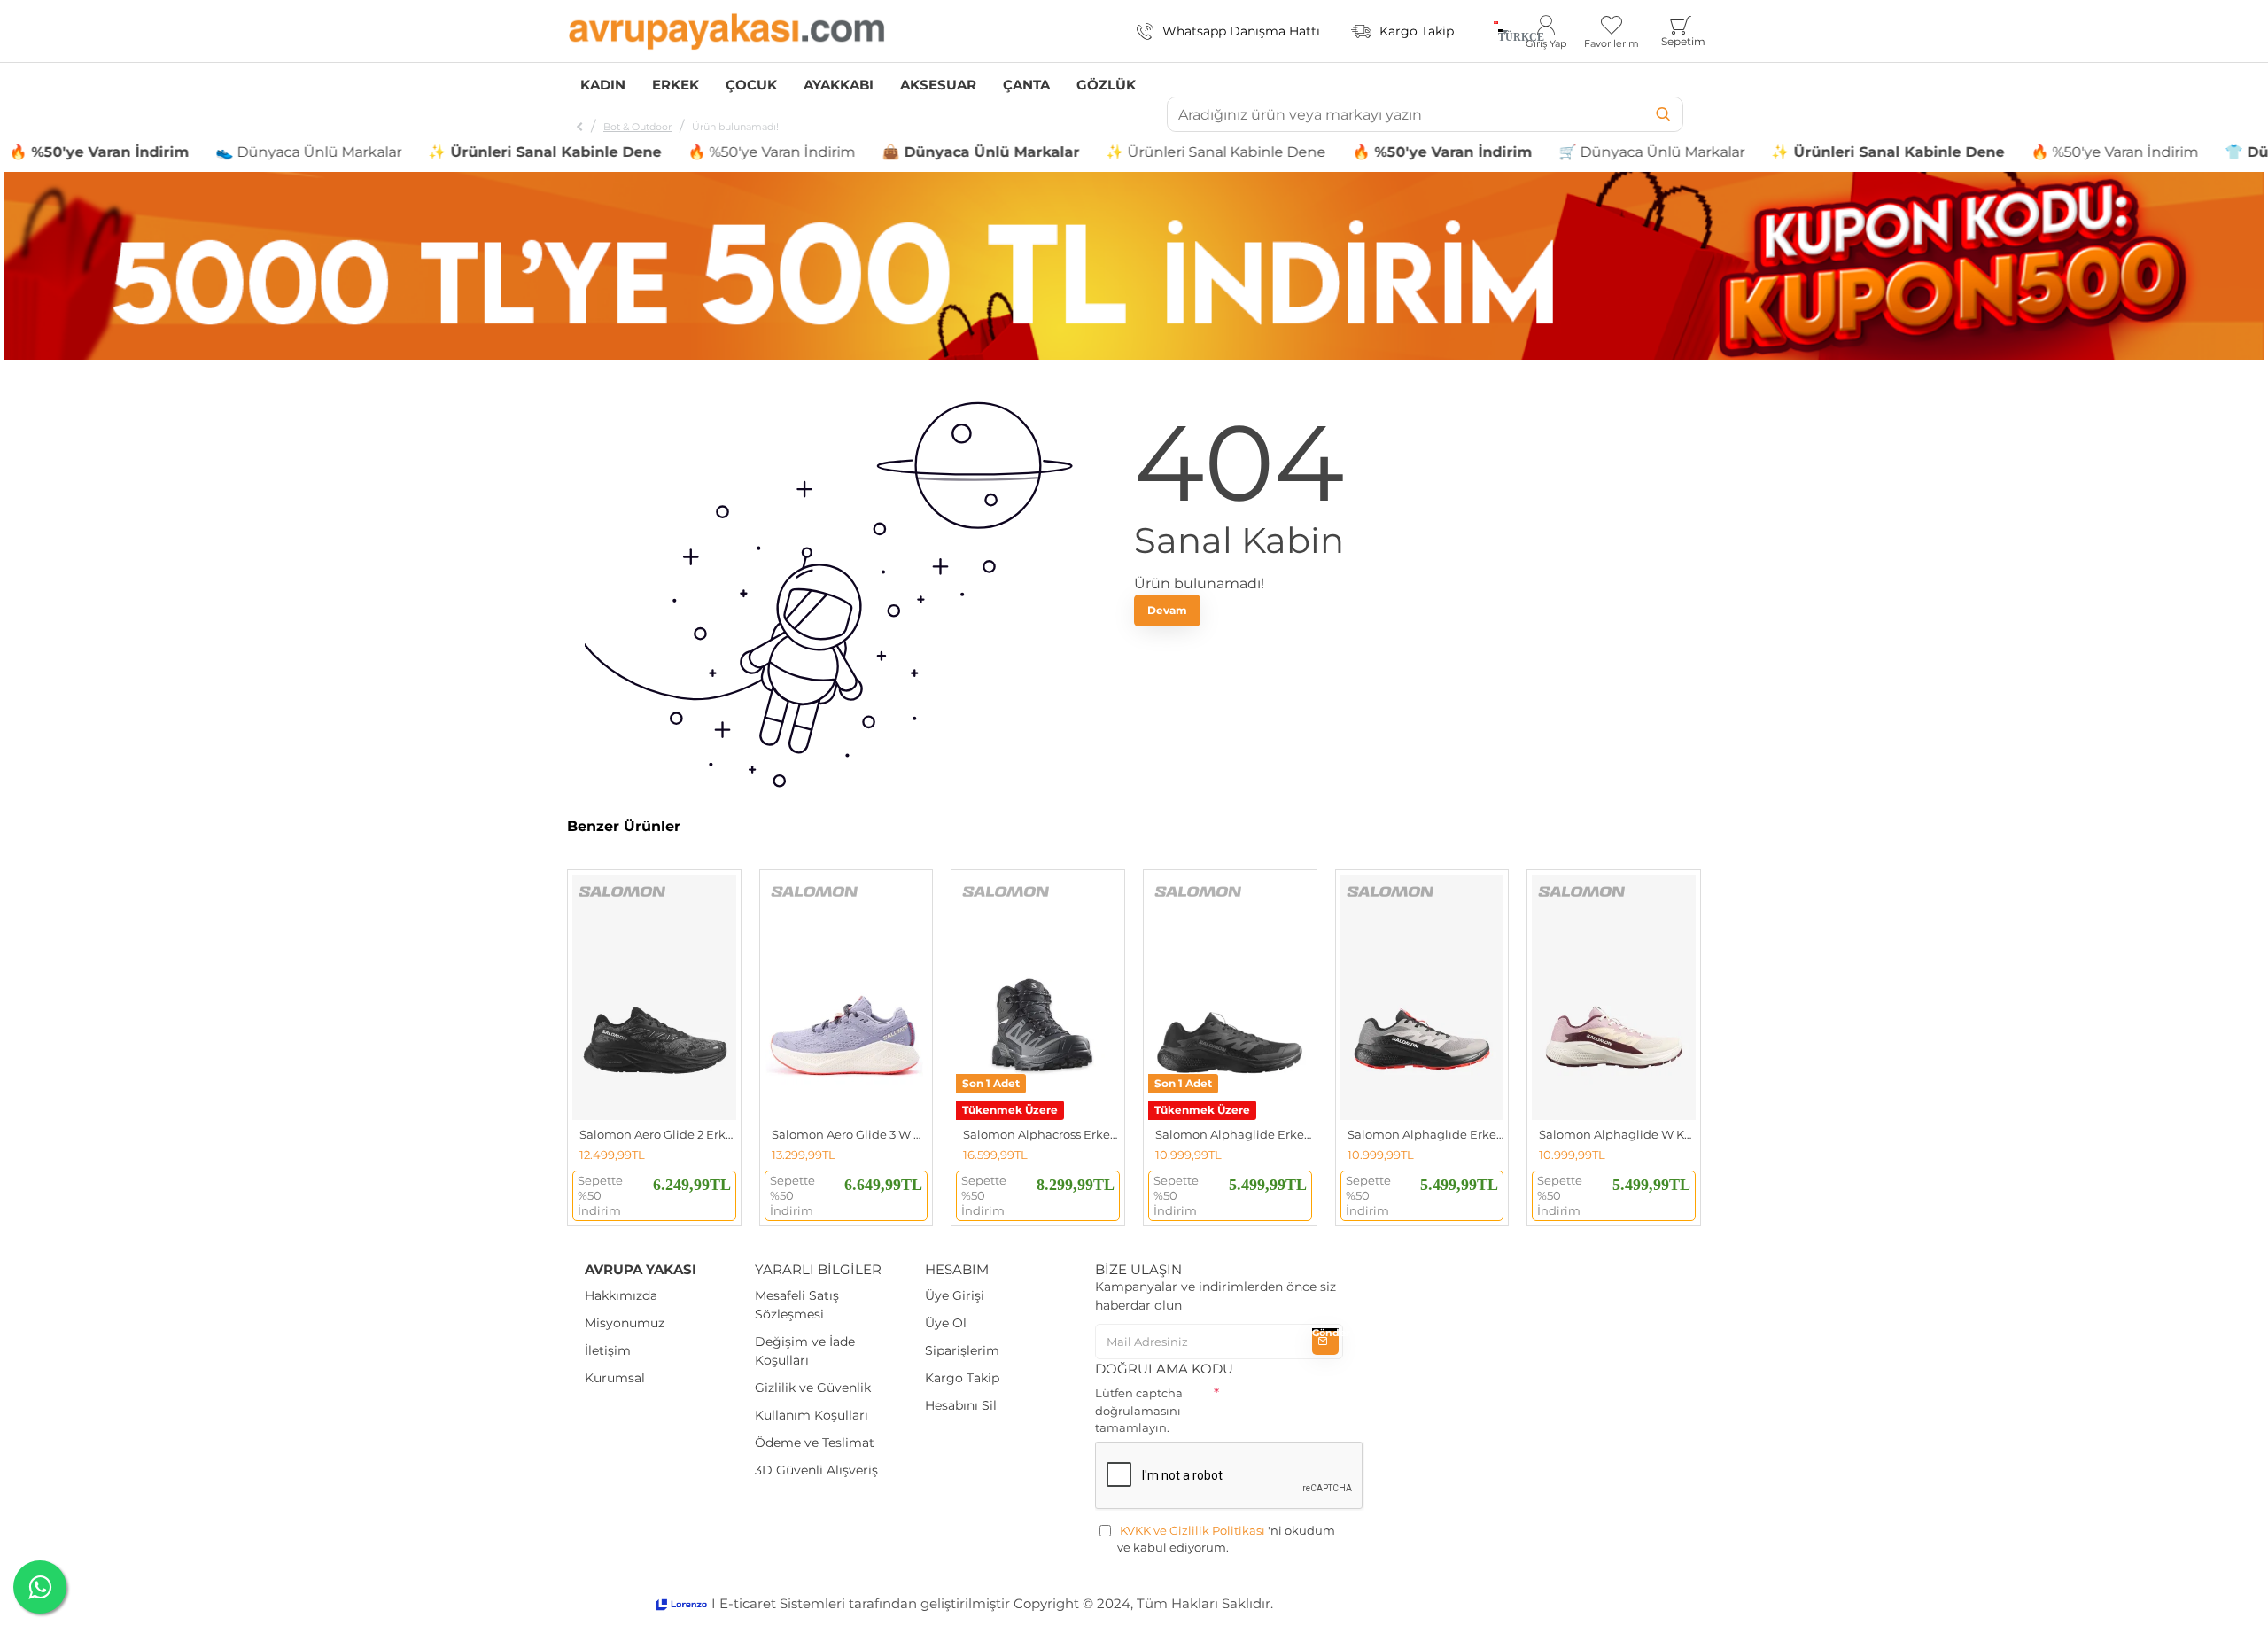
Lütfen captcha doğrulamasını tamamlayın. (1139, 1410)
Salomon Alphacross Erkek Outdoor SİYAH (1041, 1134)
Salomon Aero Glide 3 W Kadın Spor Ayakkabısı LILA (850, 1134)
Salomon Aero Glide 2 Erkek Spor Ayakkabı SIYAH (658, 1134)
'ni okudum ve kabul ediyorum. (1226, 1539)
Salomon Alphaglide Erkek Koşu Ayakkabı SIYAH (1234, 1134)
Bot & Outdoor (637, 127)
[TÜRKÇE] (1496, 31)
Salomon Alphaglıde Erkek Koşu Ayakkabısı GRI (1426, 1134)
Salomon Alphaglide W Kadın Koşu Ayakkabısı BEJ (1617, 1134)
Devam (1167, 610)
